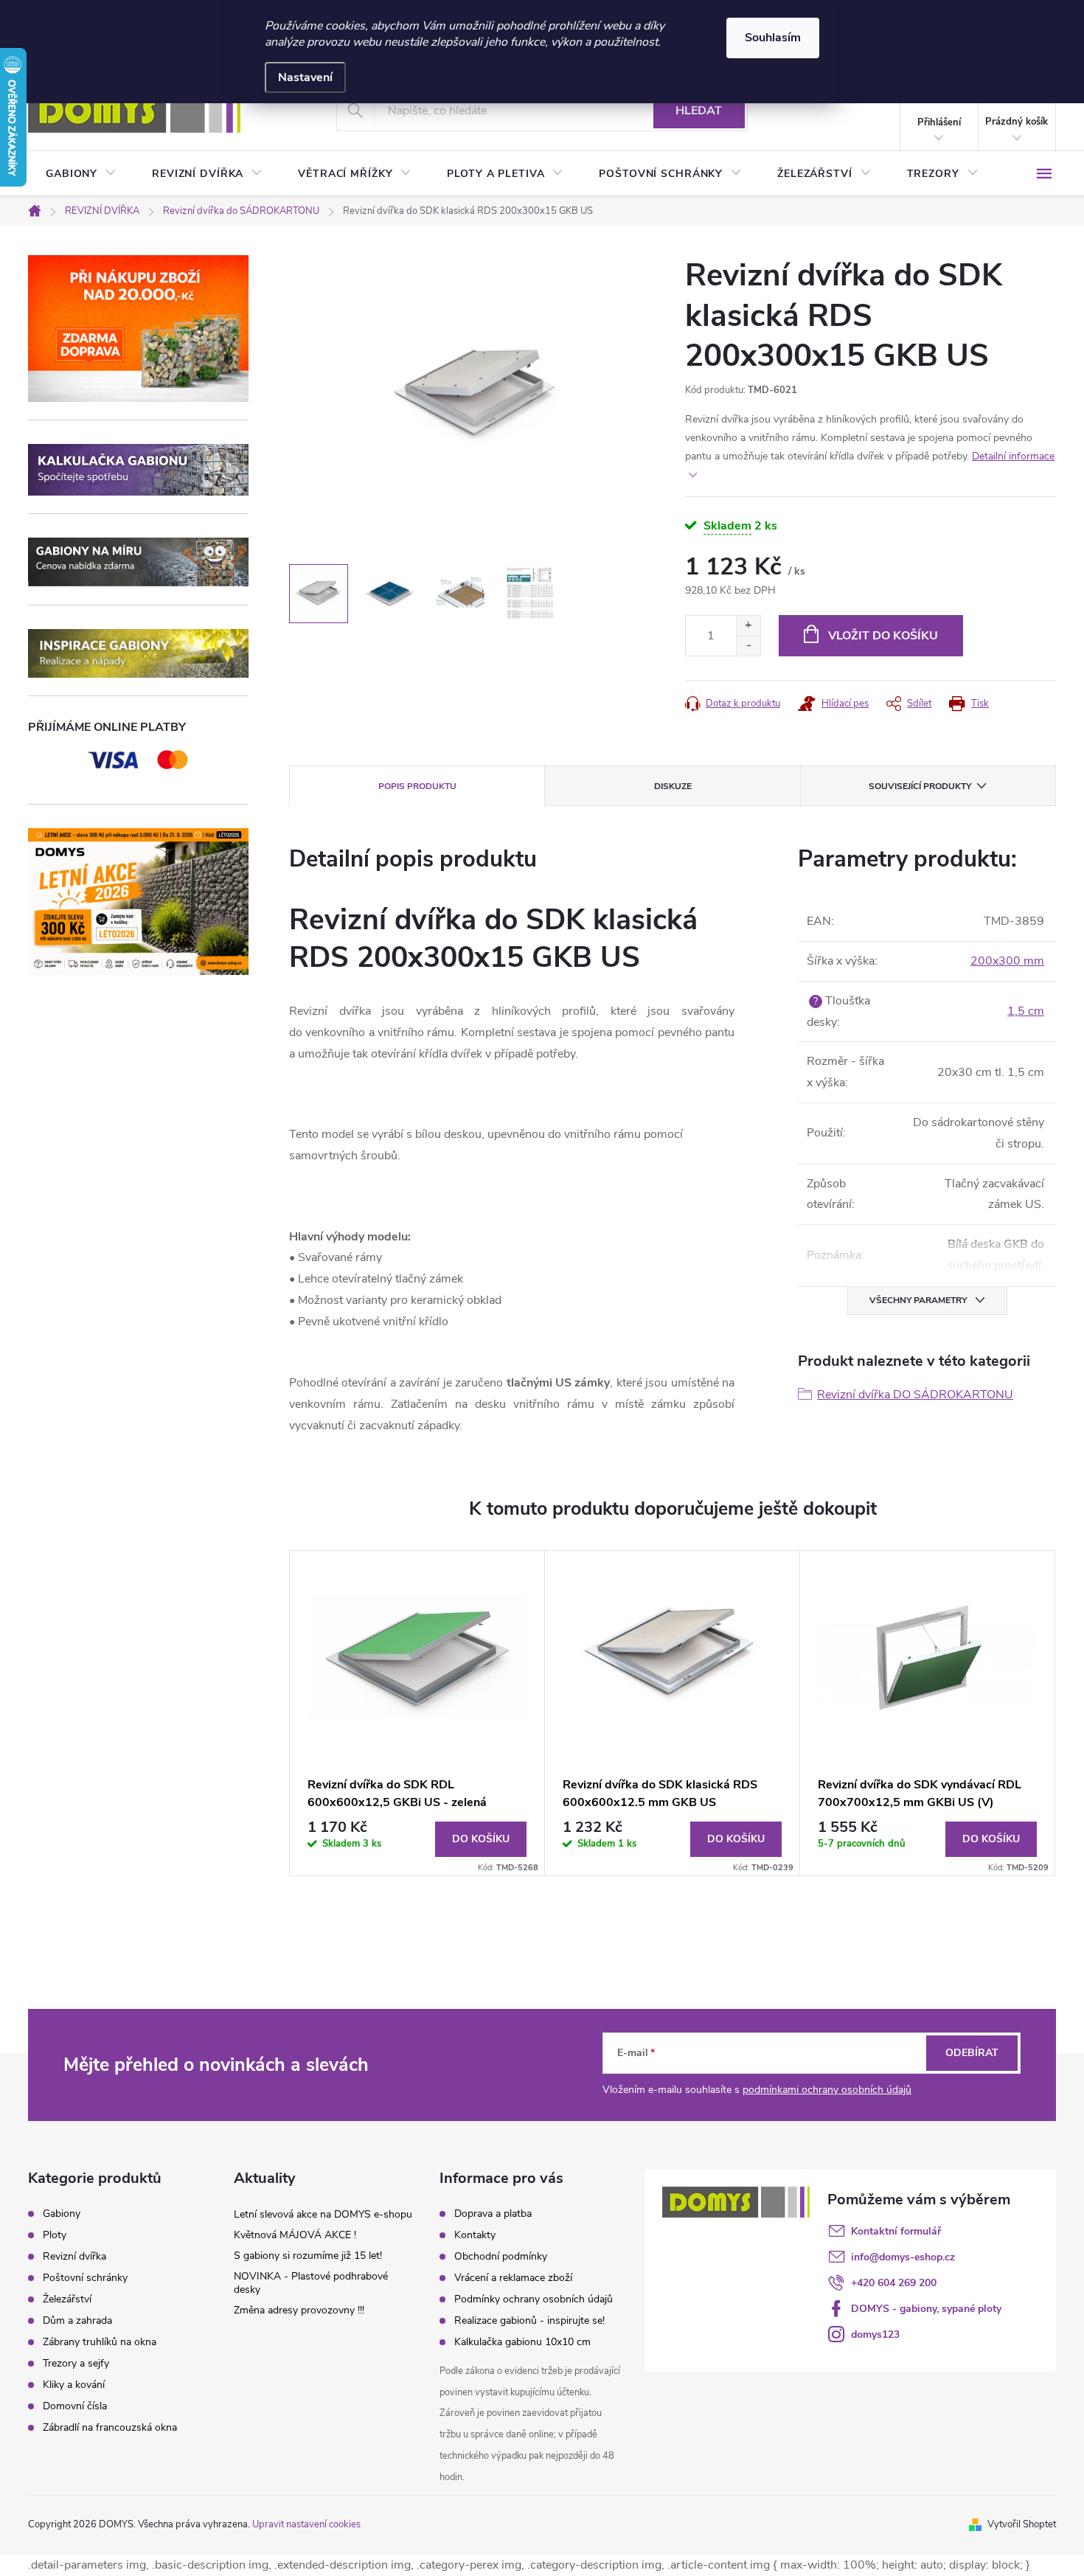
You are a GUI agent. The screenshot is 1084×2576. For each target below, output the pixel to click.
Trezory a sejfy (76, 2364)
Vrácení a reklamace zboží (513, 2278)
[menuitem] (81, 174)
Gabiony (62, 2214)
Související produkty (920, 786)
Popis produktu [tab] (417, 786)
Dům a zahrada (77, 2321)
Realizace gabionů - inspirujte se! (529, 2320)
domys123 (875, 2334)
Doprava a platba (493, 2214)
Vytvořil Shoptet (1022, 2524)
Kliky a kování (74, 2385)
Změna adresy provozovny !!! (299, 2310)
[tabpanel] (417, 1713)
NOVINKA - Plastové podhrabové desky (311, 2283)
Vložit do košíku (883, 636)
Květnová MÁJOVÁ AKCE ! (295, 2235)
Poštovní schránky (85, 2278)
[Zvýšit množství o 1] (748, 626)
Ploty (55, 2235)
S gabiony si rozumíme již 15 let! (308, 2256)
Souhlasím (773, 38)
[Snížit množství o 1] (748, 646)
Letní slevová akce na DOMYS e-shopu (323, 2214)
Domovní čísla (75, 2406)
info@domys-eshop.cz (903, 2257)
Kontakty (475, 2235)
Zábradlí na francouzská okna (110, 2428)
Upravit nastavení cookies (306, 2524)
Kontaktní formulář (896, 2231)
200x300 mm (1007, 961)
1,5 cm (1026, 1011)
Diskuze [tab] (673, 786)
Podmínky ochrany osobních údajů (534, 2299)
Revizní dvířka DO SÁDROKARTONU (915, 1395)
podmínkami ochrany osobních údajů (827, 2090)
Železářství (67, 2299)
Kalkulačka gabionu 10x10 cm (522, 2342)
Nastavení (305, 77)
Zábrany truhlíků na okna (100, 2342)
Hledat (699, 111)
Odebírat (972, 2053)
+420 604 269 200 (894, 2283)
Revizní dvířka (74, 2257)
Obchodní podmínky (501, 2256)
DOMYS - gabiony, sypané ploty (926, 2309)
